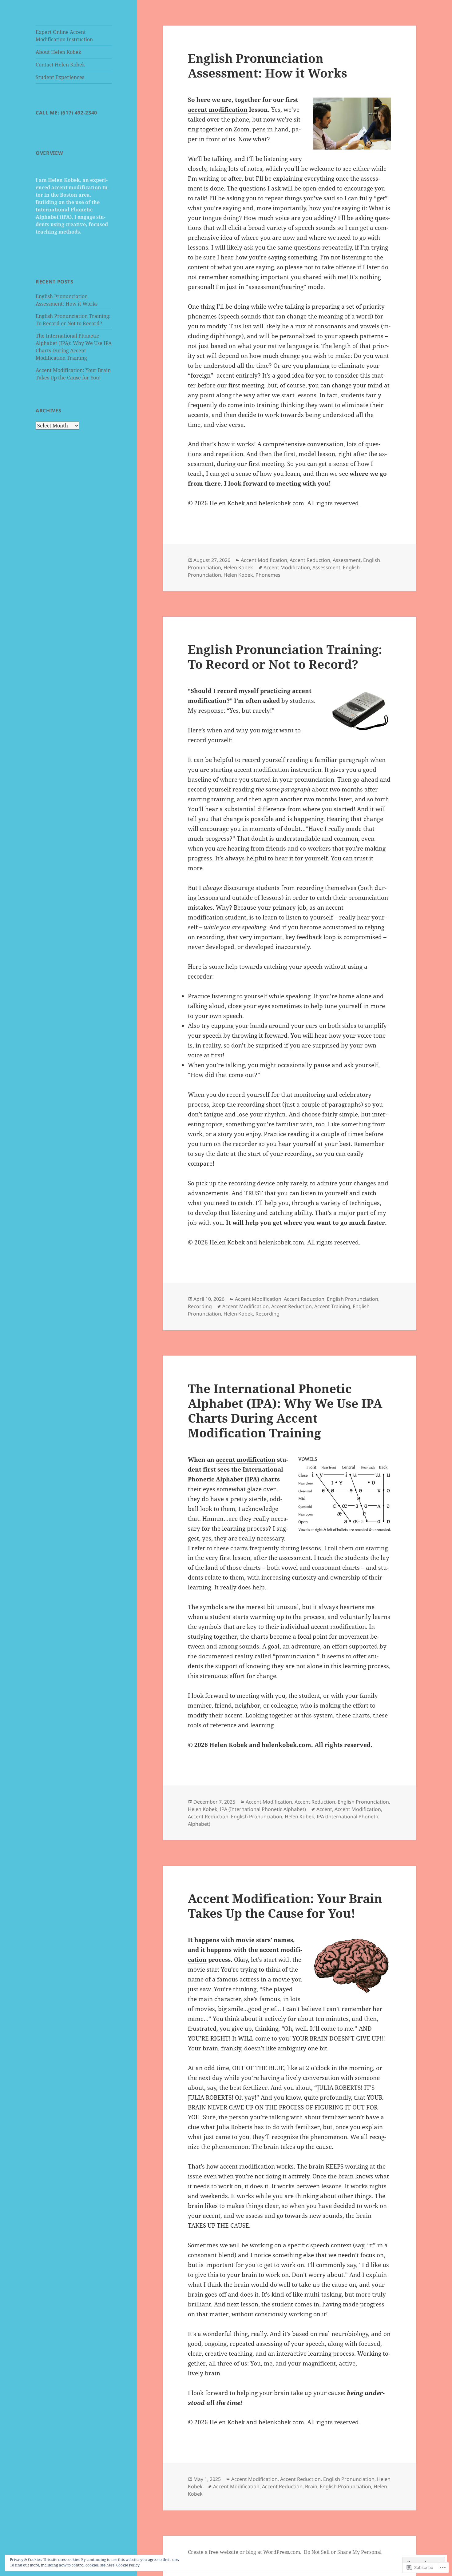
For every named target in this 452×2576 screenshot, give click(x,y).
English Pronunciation (353, 1299)
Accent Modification (264, 560)
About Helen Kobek (58, 52)
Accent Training (332, 1306)
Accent (324, 1809)
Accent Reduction (310, 560)
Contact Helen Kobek (60, 65)
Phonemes (268, 575)
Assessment (347, 560)
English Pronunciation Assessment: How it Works (268, 65)
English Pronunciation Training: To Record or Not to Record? (285, 657)
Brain (311, 2486)
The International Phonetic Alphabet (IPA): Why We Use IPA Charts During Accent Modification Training (285, 1410)
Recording (200, 1306)
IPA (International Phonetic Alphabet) (263, 1809)
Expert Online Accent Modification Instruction (64, 36)
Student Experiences (60, 77)
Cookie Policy (128, 2565)
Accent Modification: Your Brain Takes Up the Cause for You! (285, 1906)
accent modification (218, 110)
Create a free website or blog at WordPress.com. (245, 2552)
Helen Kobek (238, 567)
